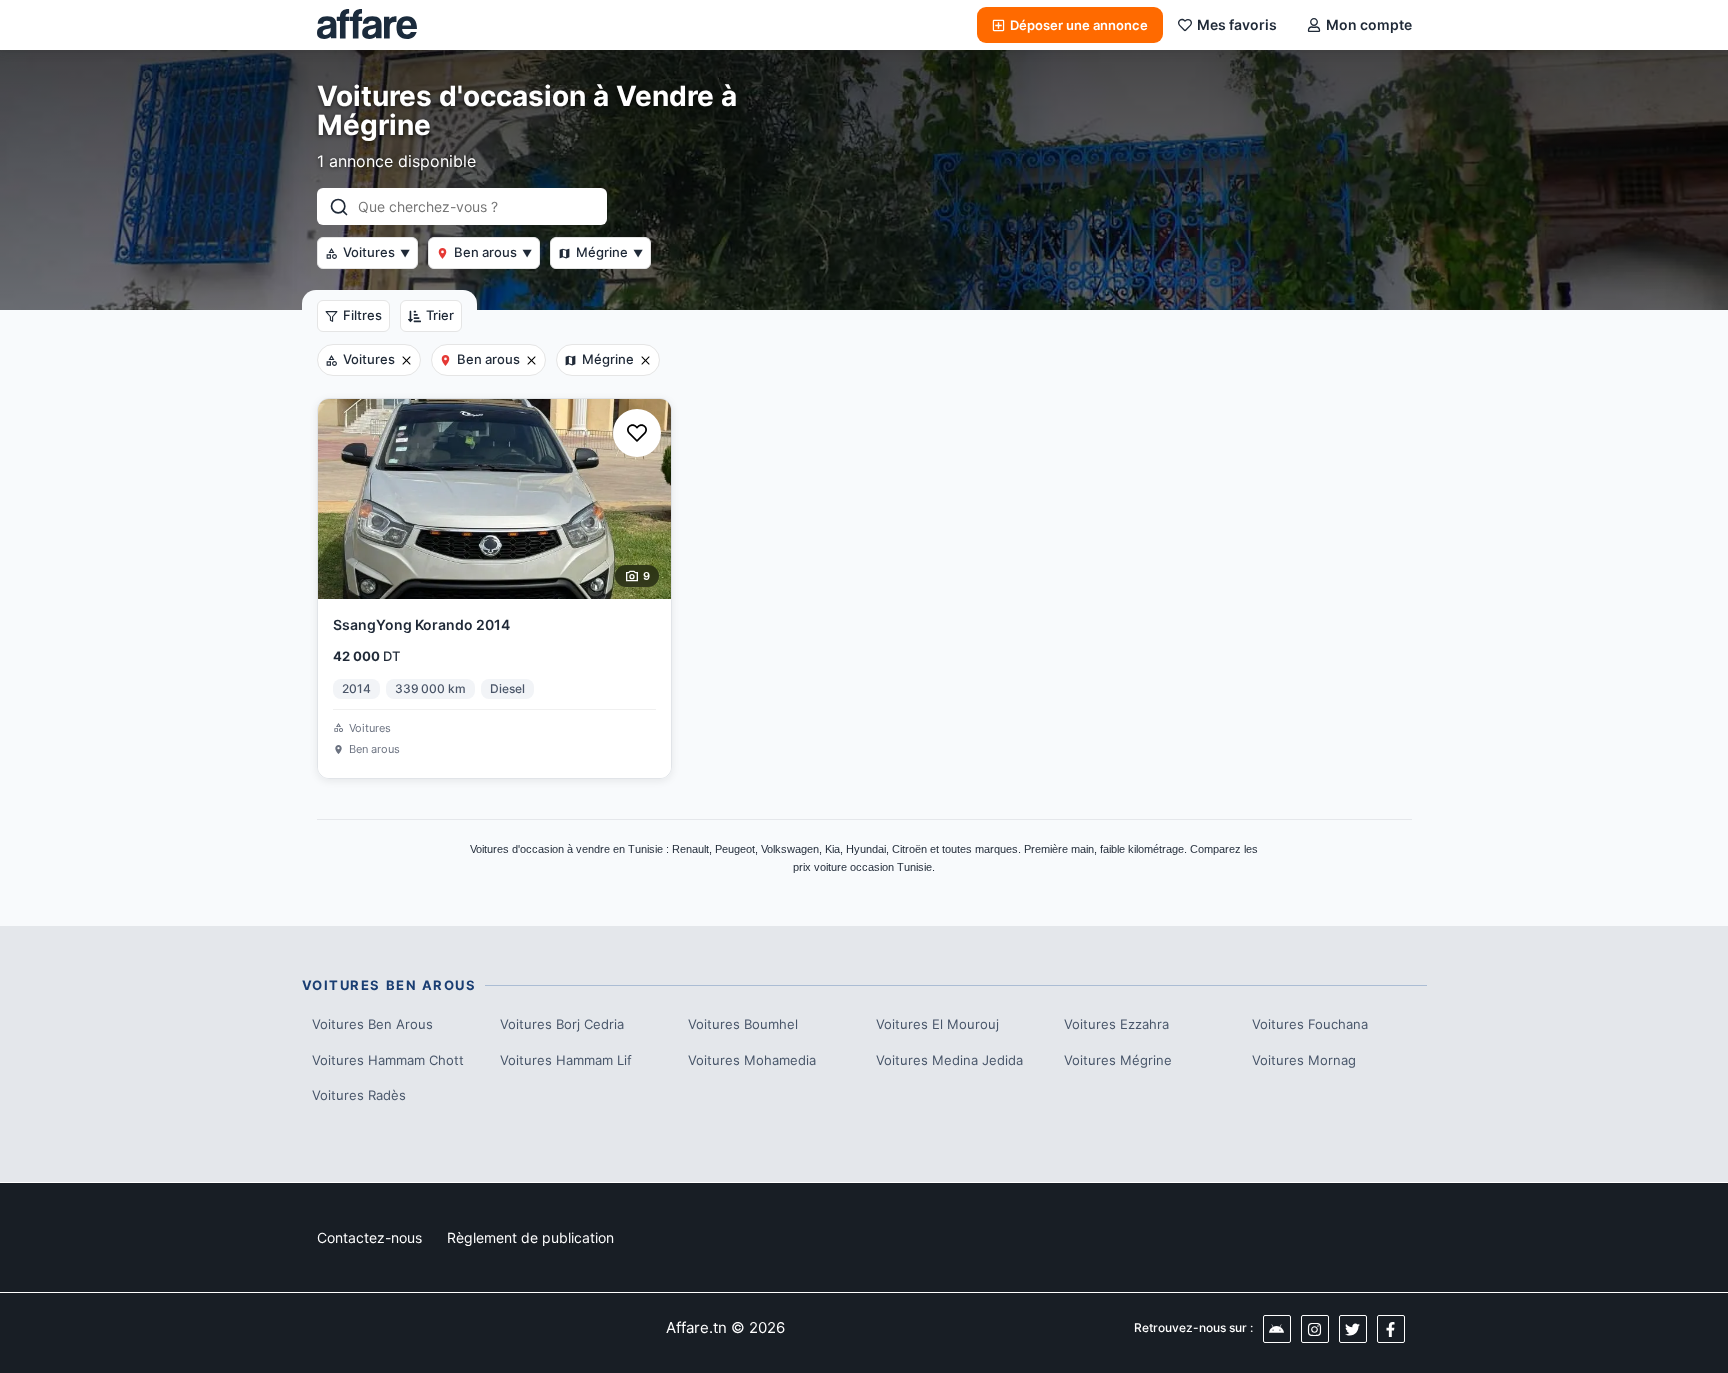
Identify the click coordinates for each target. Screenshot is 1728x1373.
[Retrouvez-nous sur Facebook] (1391, 1329)
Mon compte (1369, 24)
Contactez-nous (369, 1237)
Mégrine (609, 252)
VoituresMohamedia (752, 1060)
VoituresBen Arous (372, 1024)
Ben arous (493, 252)
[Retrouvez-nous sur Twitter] (1353, 1329)
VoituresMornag (1304, 1060)
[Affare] (367, 25)
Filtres (362, 315)
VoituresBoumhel (743, 1024)
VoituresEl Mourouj (937, 1024)
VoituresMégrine (1118, 1060)
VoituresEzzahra (1116, 1024)
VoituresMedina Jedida (949, 1060)
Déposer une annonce (1079, 25)
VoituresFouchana (1310, 1024)
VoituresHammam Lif (566, 1060)
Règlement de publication (530, 1237)
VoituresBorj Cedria (562, 1024)
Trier (440, 315)
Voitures (376, 252)
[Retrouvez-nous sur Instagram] (1315, 1329)
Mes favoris (1237, 24)
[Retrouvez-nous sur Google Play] (1277, 1329)
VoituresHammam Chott (388, 1060)
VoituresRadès (359, 1095)
